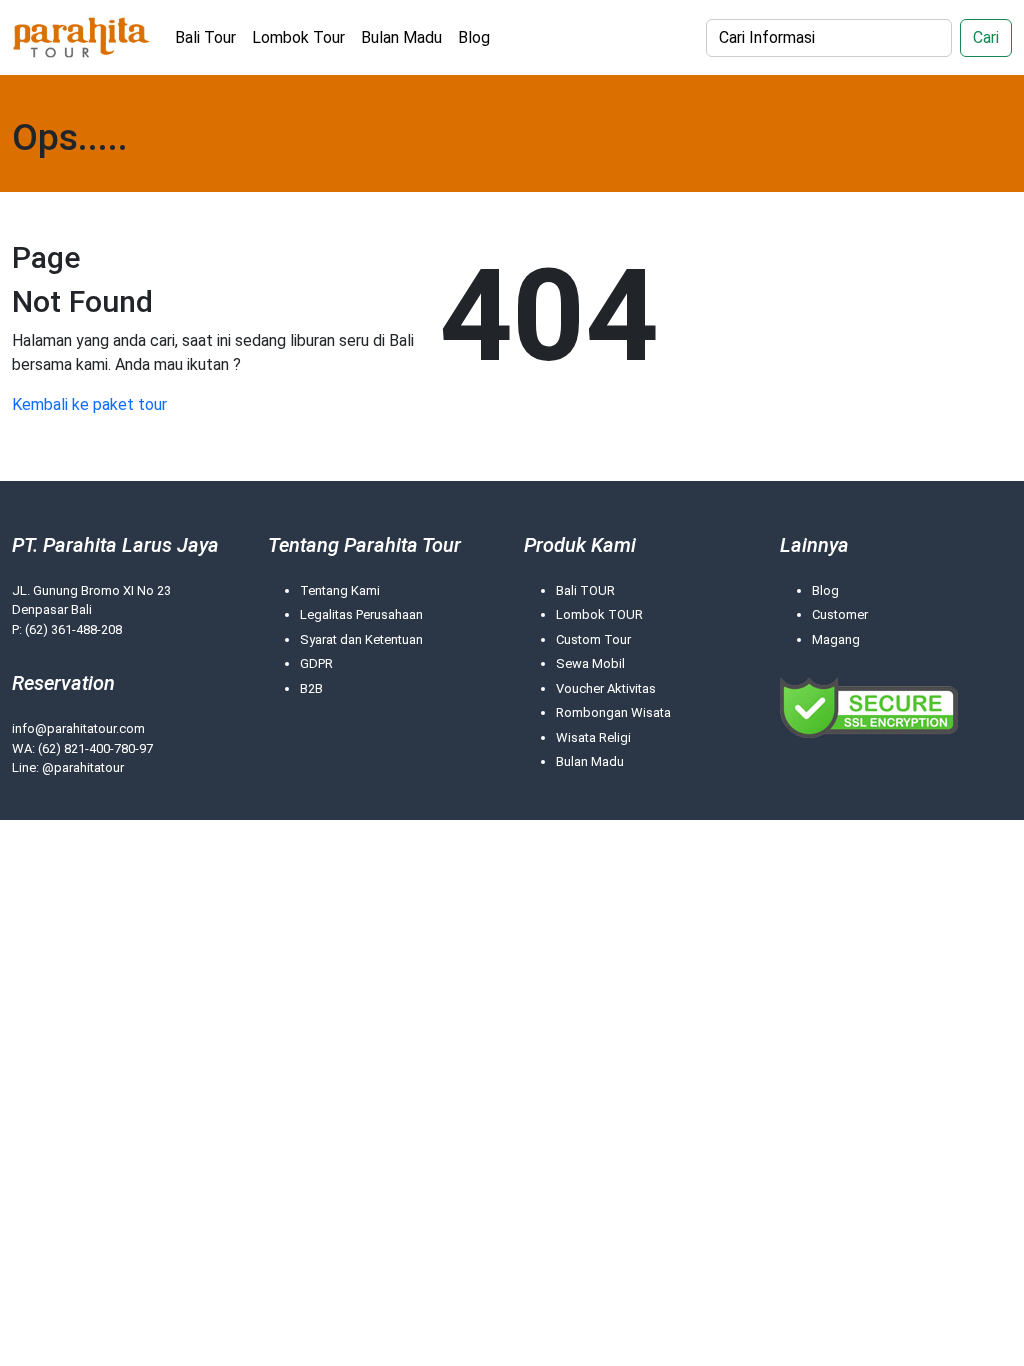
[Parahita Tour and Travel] (81, 37)
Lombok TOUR (599, 614)
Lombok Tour (298, 37)
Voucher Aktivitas (606, 688)
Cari (986, 37)
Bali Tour (205, 37)
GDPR (316, 663)
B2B (311, 688)
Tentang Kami (340, 590)
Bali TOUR (585, 590)
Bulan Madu (401, 37)
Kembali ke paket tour (89, 404)
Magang (836, 639)
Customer (840, 614)
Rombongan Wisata (613, 712)
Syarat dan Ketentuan (361, 639)
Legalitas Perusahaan (361, 614)
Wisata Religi (593, 737)
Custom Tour (593, 639)
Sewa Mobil (590, 663)
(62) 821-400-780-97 (95, 748)
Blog (474, 37)
